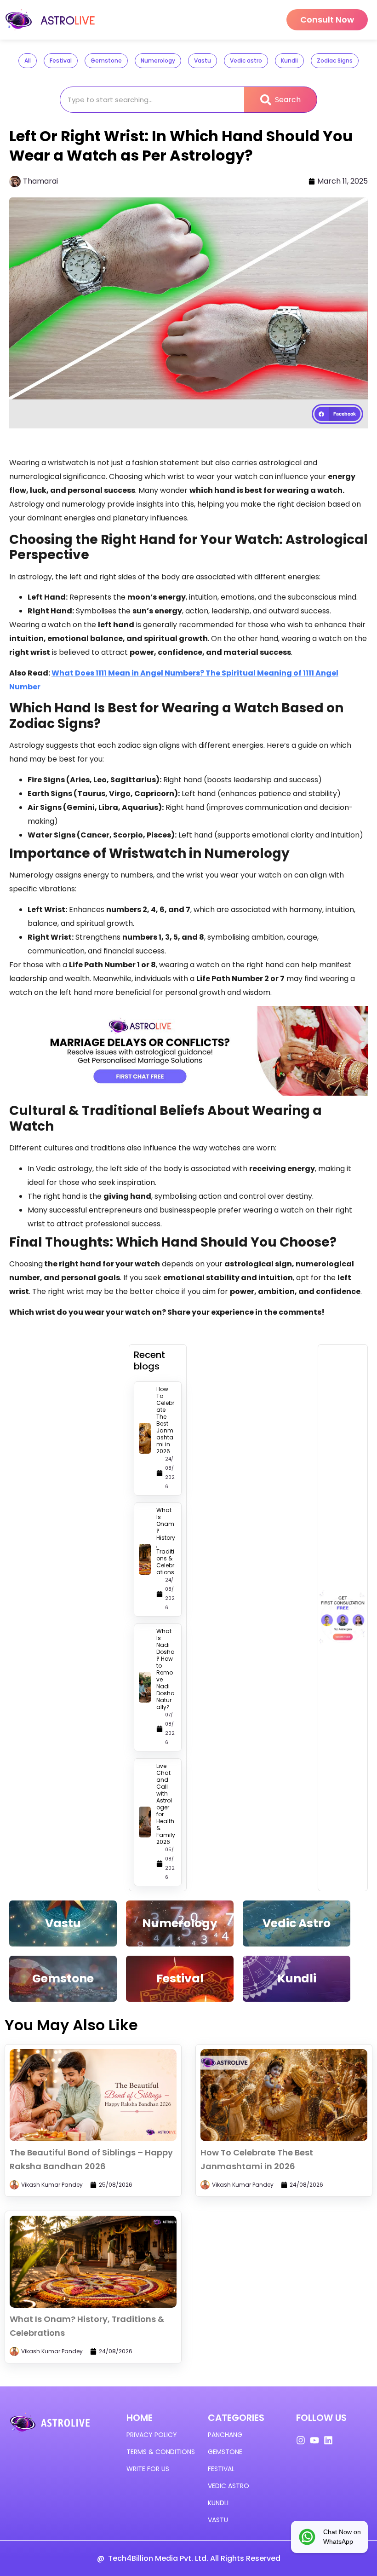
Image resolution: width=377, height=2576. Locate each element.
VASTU (218, 2520)
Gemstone (106, 61)
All (28, 61)
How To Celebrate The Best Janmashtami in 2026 (165, 1420)
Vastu (203, 61)
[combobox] (152, 100)
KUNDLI (218, 2503)
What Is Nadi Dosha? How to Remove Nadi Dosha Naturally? (166, 1669)
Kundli (289, 61)
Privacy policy (152, 2435)
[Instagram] (301, 2440)
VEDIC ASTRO (228, 2486)
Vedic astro (246, 61)
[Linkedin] (328, 2440)
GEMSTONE (225, 2452)
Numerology (158, 61)
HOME (140, 2418)
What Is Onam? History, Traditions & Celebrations (166, 1541)
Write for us (148, 2469)
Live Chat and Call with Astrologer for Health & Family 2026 (166, 1804)
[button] (337, 414)
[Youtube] (314, 2440)
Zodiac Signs (335, 61)
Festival (61, 61)
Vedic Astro (297, 1923)
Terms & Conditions (161, 2452)
